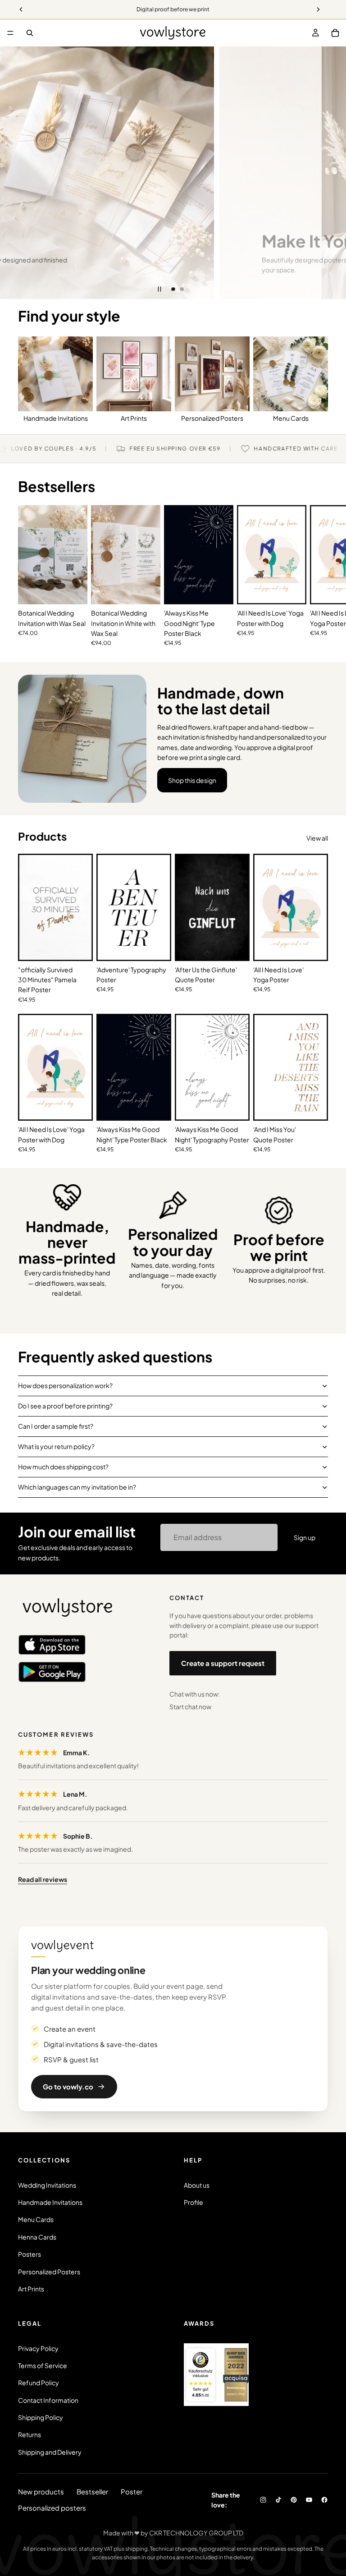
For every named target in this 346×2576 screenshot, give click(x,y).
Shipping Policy (41, 2417)
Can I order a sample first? (56, 1426)
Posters (30, 2254)
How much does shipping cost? (63, 1467)
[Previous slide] (14, 173)
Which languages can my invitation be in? (77, 1487)
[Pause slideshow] (159, 289)
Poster (132, 2491)
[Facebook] (324, 2500)
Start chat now (190, 1707)
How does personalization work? (65, 1385)
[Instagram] (263, 2500)
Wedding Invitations (47, 2185)
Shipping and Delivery (50, 2452)
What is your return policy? (56, 1446)
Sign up (305, 1537)
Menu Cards (36, 2219)
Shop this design (192, 780)
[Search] (30, 33)
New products (41, 2491)
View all (317, 838)
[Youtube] (309, 2500)
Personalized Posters (49, 2272)
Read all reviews (43, 1879)
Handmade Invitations (50, 2202)
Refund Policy (39, 2383)
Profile (193, 2202)
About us (197, 2185)
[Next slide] (332, 173)
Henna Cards (37, 2237)
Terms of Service (43, 2365)
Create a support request (223, 1663)
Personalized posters (52, 2508)
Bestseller (92, 2491)
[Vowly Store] (68, 1608)
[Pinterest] (294, 2500)
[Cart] (335, 33)
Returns (30, 2434)
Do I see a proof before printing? (65, 1406)
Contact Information (48, 2400)
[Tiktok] (278, 2500)
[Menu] (10, 33)
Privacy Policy (38, 2348)
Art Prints (31, 2289)
